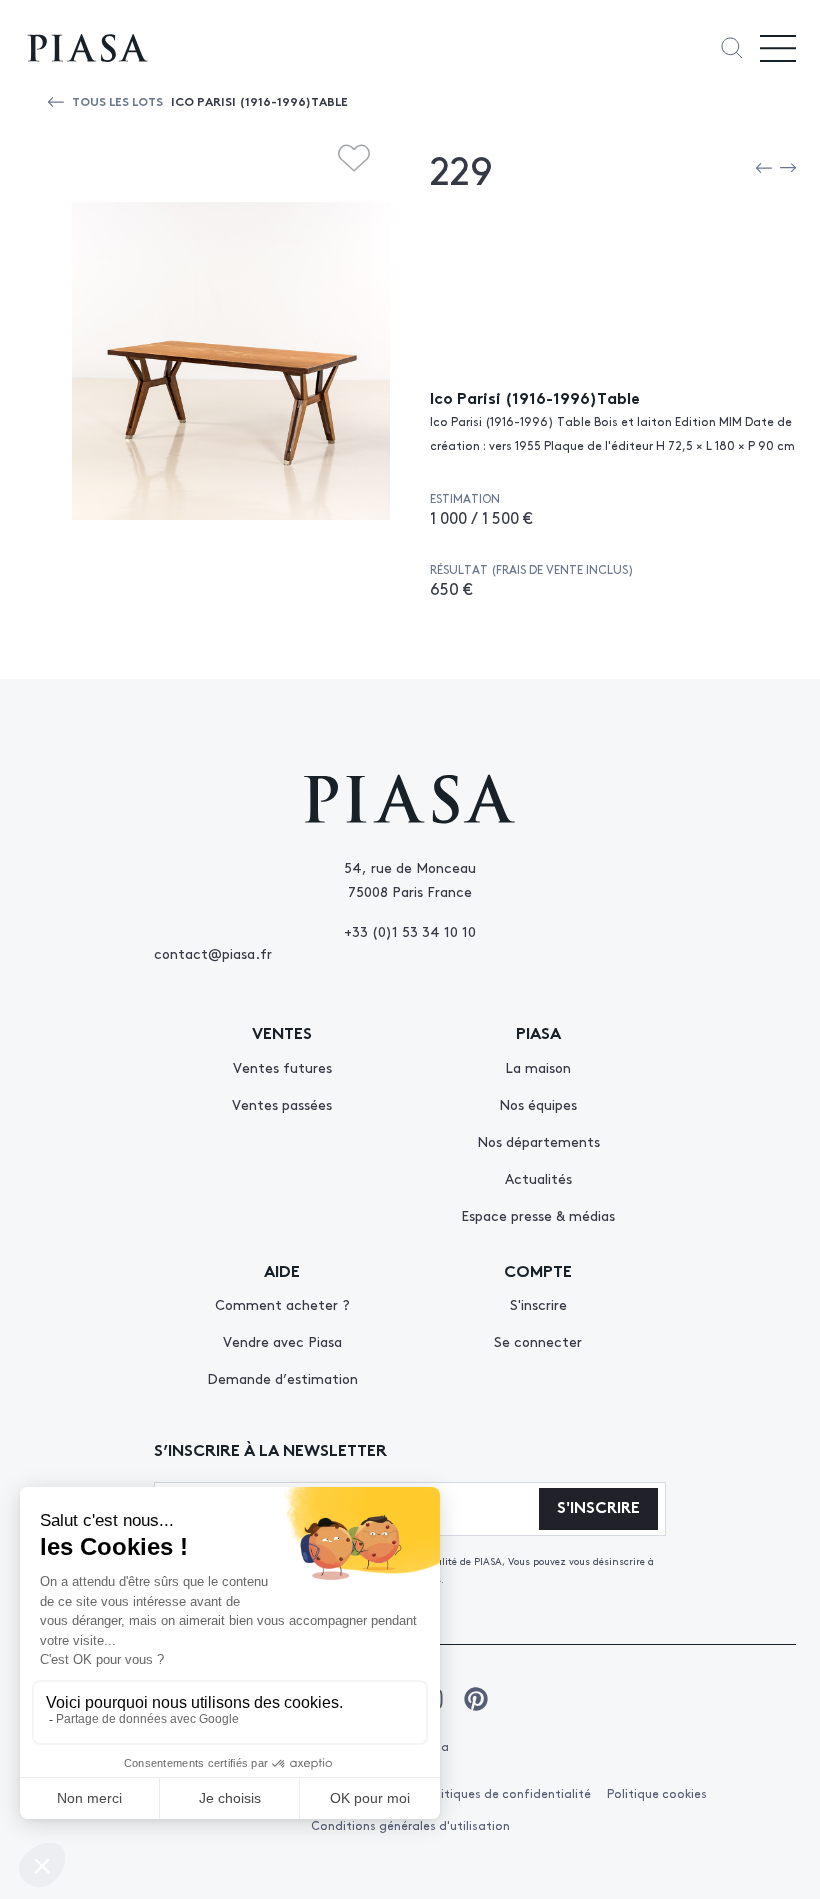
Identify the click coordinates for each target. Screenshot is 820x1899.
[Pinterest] (476, 1699)
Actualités (538, 1178)
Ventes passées (282, 1104)
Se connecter (538, 1341)
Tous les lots (117, 100)
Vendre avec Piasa (282, 1341)
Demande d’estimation (282, 1378)
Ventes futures (282, 1067)
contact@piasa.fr (213, 953)
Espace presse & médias (538, 1215)
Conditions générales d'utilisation (410, 1825)
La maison (538, 1067)
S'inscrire (538, 1304)
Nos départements (538, 1141)
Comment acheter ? (282, 1304)
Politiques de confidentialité (507, 1793)
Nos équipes (538, 1104)
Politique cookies (657, 1793)
